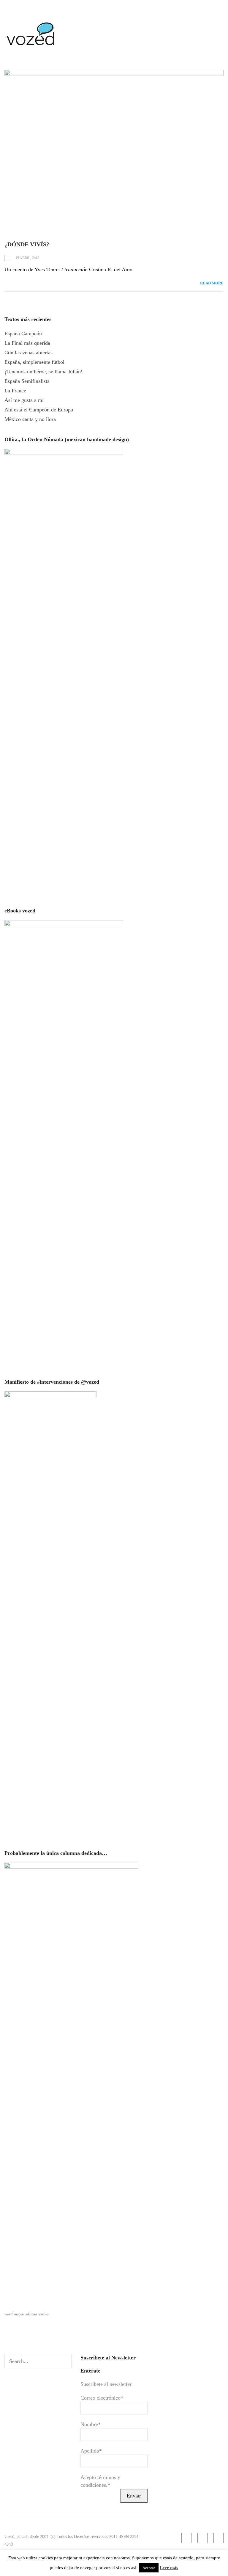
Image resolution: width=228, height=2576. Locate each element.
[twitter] (218, 2538)
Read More (212, 283)
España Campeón (23, 333)
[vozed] (31, 47)
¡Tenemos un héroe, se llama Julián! (43, 372)
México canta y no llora (30, 419)
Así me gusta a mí (24, 400)
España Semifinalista (27, 381)
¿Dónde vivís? (27, 244)
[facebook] (202, 2538)
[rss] (186, 2538)
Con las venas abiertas (28, 353)
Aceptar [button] (149, 2568)
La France (15, 391)
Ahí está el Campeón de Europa (39, 410)
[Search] (66, 2361)
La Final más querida (27, 343)
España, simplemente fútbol (34, 362)
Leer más (169, 2568)
